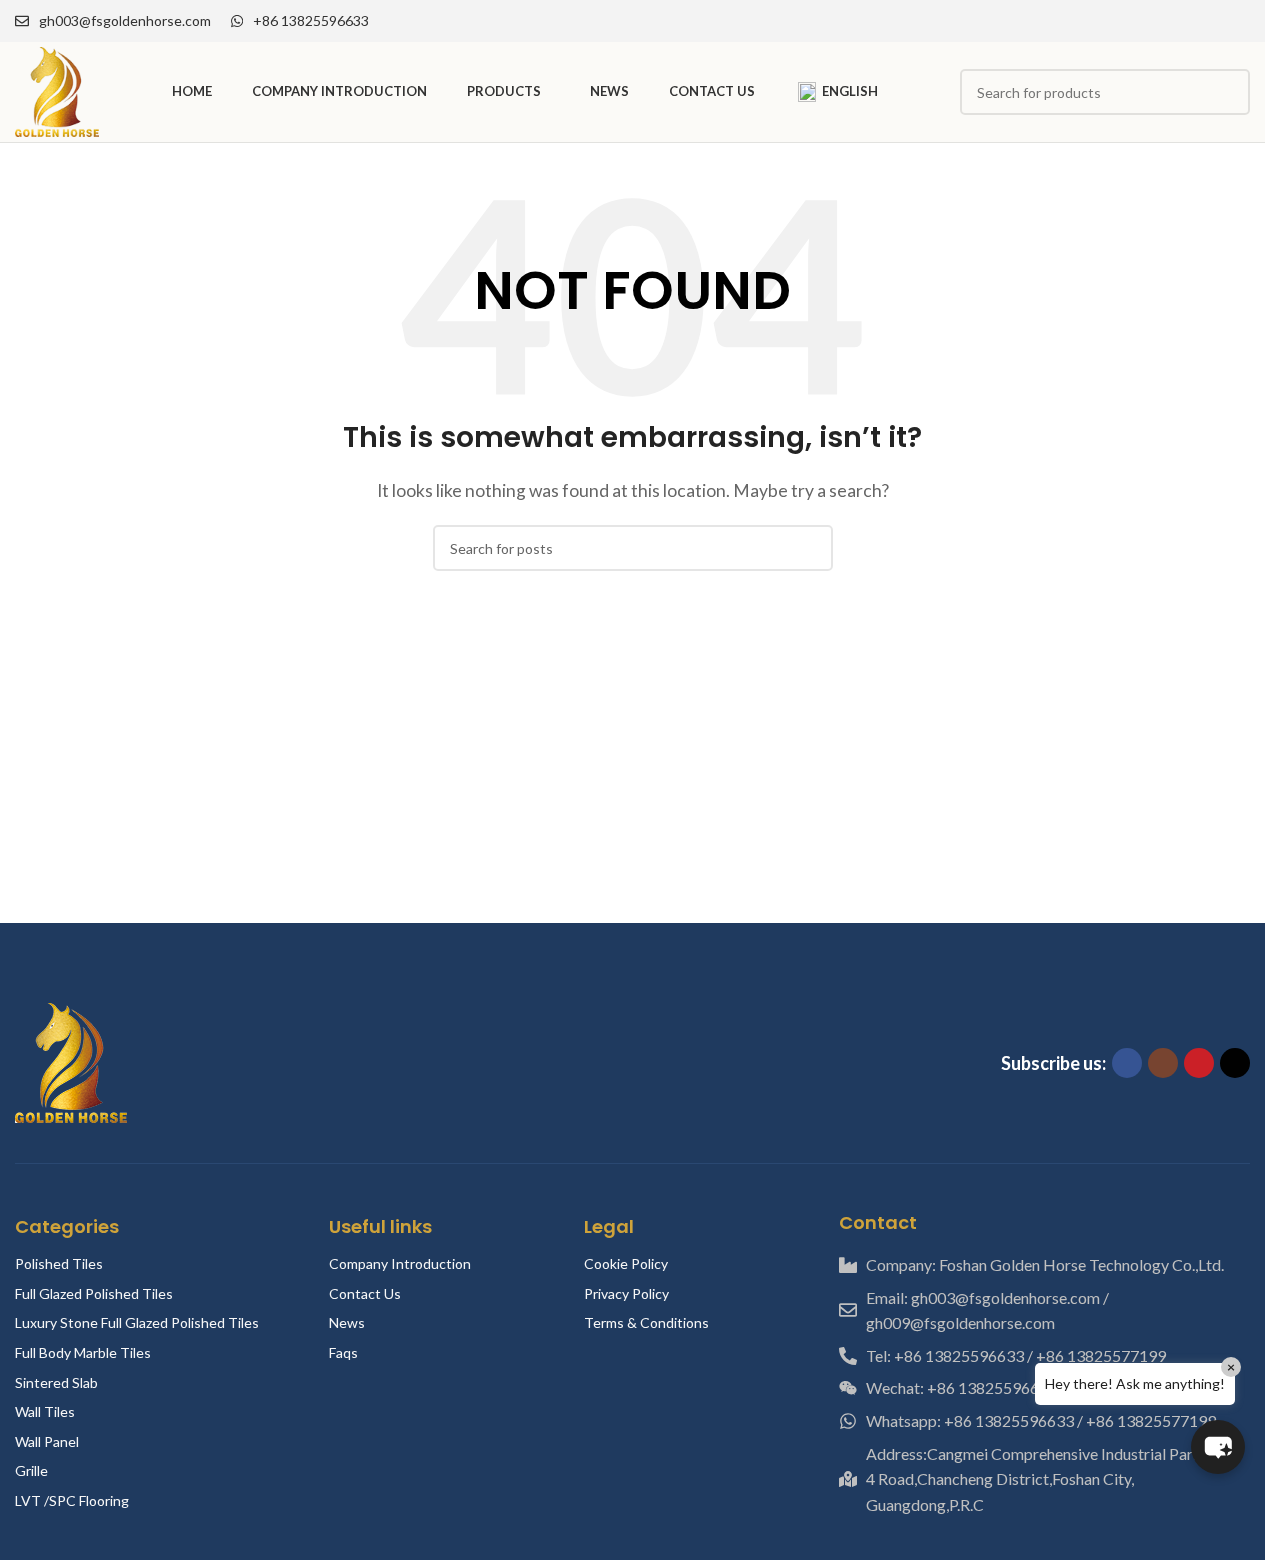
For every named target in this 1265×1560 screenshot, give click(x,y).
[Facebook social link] (1166, 21)
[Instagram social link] (1190, 21)
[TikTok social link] (1238, 21)
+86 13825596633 (311, 20)
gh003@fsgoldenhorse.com (125, 20)
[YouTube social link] (1214, 21)
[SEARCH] (810, 548)
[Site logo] (57, 89)
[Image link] (71, 1060)
